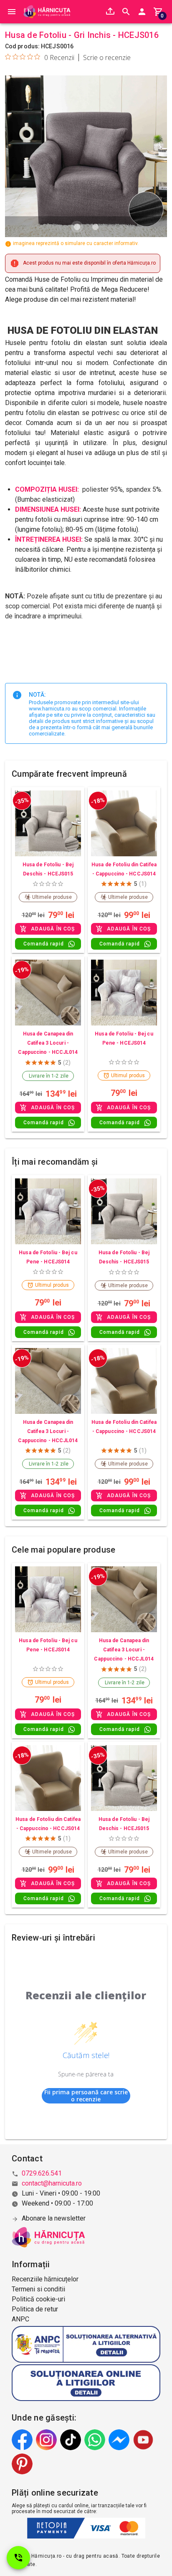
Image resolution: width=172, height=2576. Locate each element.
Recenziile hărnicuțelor (45, 2279)
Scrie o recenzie (107, 58)
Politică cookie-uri (38, 2299)
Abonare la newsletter (54, 2218)
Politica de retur (35, 2309)
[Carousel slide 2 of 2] (95, 227)
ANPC (20, 2319)
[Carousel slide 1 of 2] (77, 227)
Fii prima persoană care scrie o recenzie (86, 2096)
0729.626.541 (42, 2173)
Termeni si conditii (38, 2289)
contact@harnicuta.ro (52, 2183)
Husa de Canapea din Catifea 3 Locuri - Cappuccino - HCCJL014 (48, 1043)
